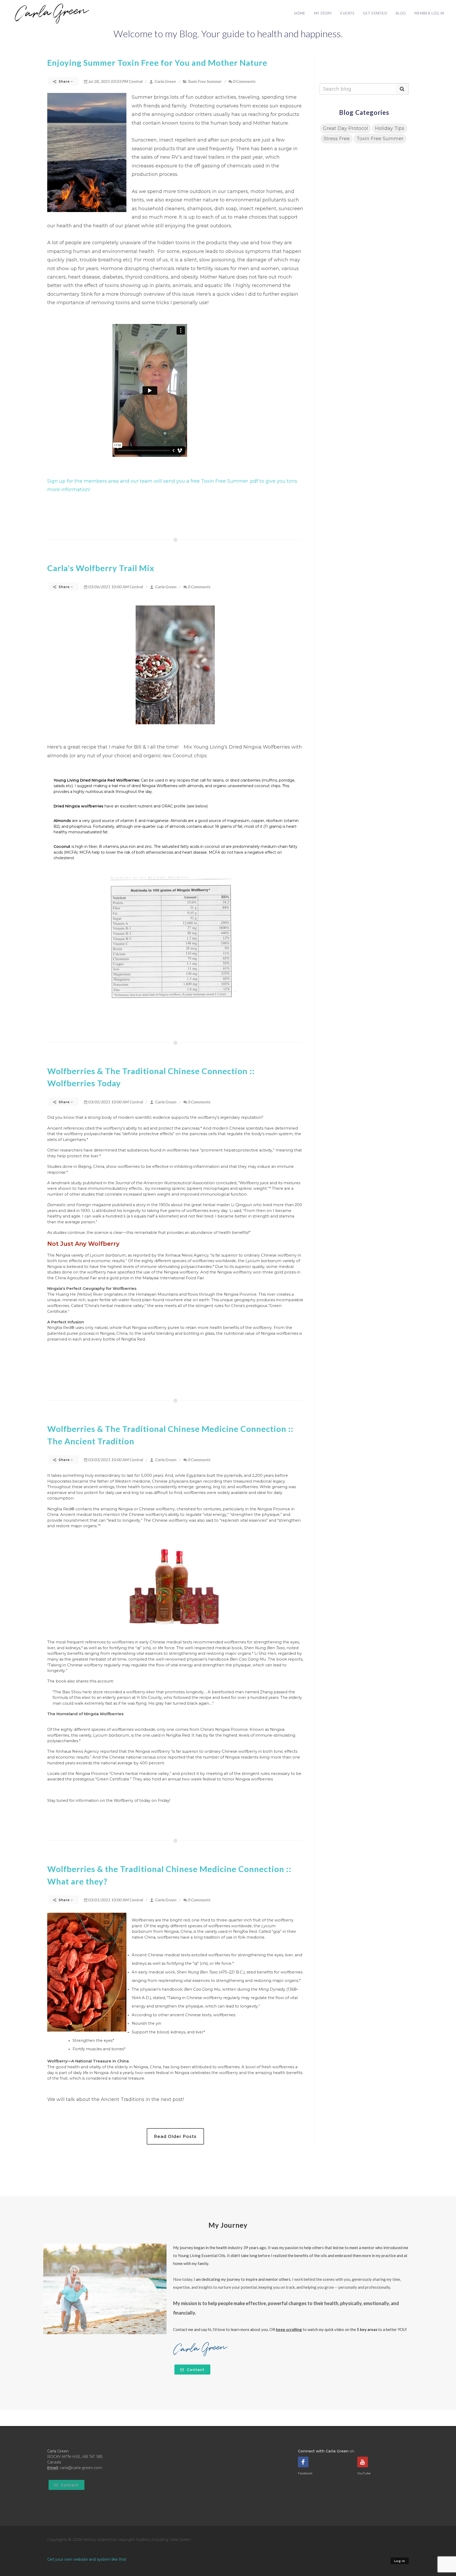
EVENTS (347, 13)
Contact (195, 2370)
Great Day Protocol (346, 128)
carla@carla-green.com (81, 2468)
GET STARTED (375, 13)
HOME (300, 13)
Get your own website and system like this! (87, 2559)
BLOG (401, 13)
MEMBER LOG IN (429, 13)
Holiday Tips (390, 128)
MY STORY (323, 13)
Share (64, 81)
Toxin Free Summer (205, 81)
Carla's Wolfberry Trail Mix (101, 568)
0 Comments (244, 81)
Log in (400, 2561)
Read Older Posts (175, 2137)
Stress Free (337, 139)
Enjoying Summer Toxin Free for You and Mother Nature (157, 63)
